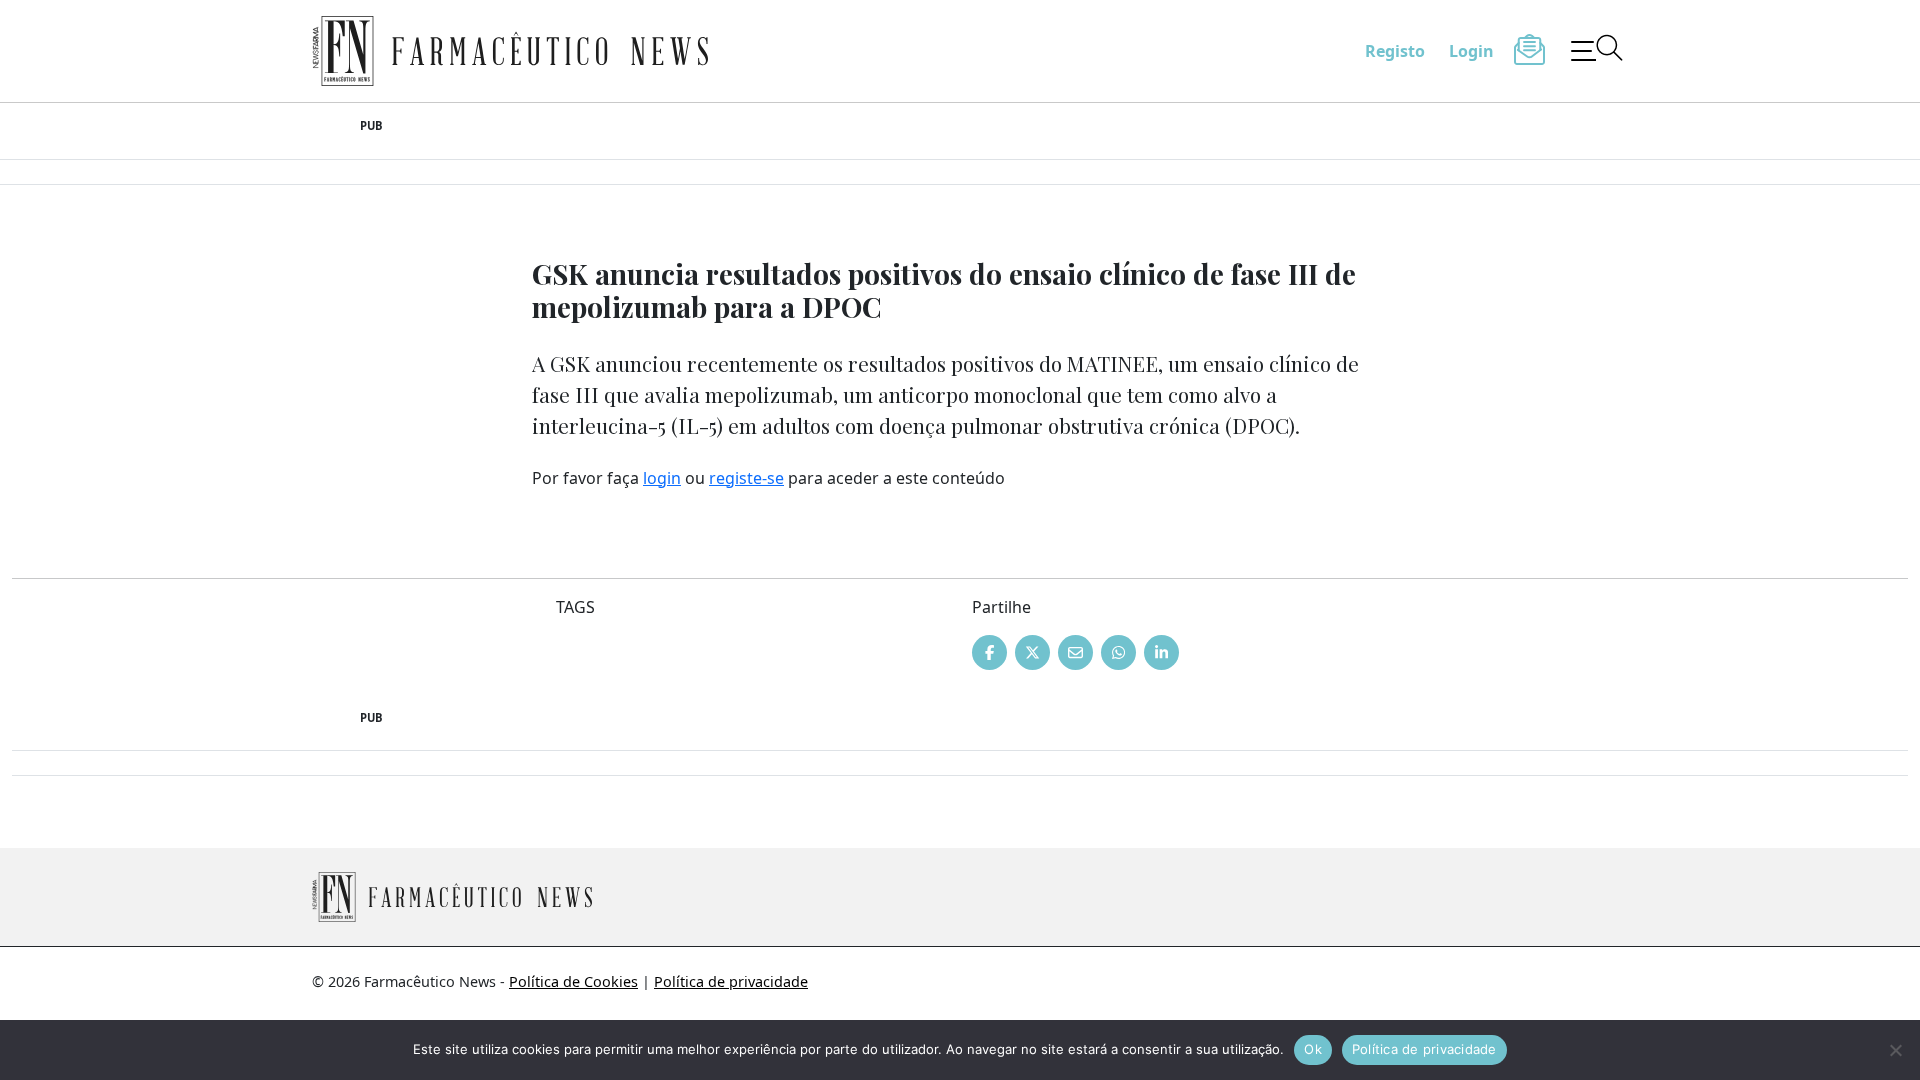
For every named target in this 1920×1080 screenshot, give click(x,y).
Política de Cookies (573, 981)
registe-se (746, 478)
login (662, 478)
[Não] (1895, 1050)
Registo (1395, 51)
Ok (1313, 1049)
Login (1471, 51)
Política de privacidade (731, 981)
